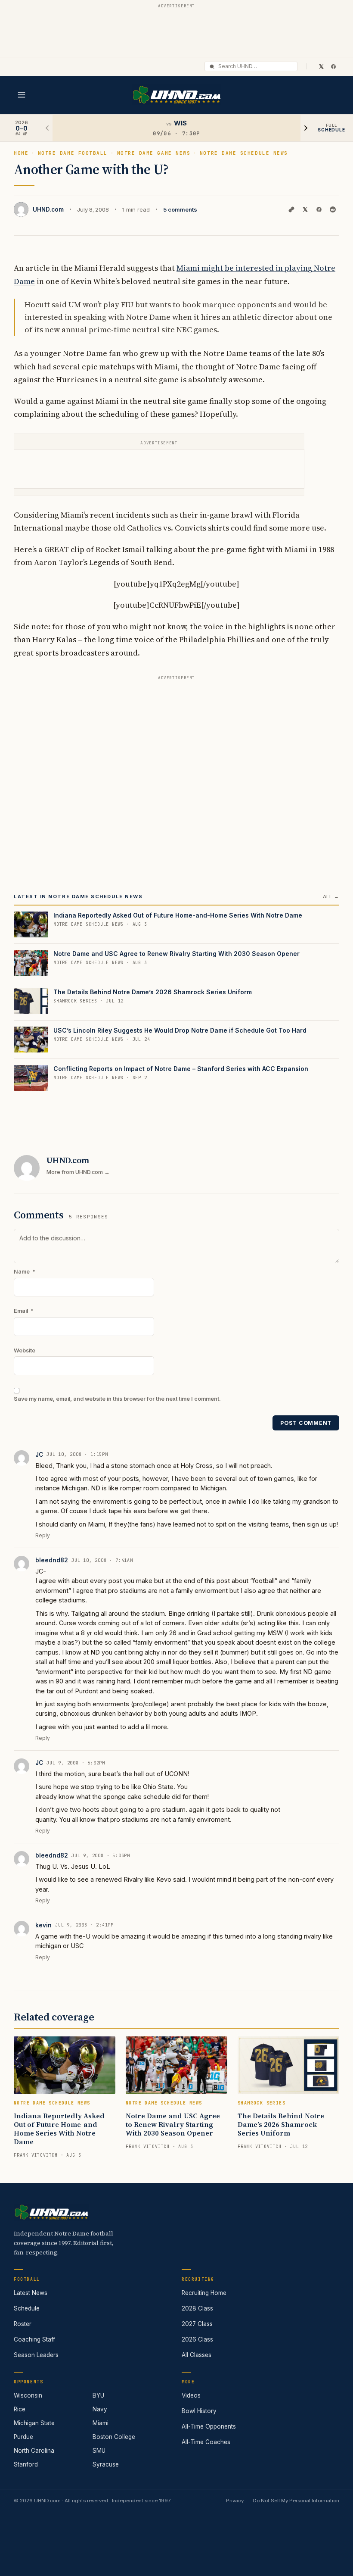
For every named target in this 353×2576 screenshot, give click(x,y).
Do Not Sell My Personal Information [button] (296, 2501)
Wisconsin (28, 2395)
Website (25, 1350)
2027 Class (197, 2324)
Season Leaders (36, 2355)
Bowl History (199, 2411)
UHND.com (48, 209)
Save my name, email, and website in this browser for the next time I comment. (117, 1399)
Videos (191, 2395)
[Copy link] (291, 209)
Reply (43, 1535)
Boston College (114, 2437)
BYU (98, 2395)
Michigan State (34, 2423)
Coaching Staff (34, 2339)
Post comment (306, 1423)
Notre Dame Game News (154, 153)
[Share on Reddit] (333, 209)
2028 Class (197, 2308)
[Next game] (306, 128)
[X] (321, 66)
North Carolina (34, 2451)
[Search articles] (212, 67)
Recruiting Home (204, 2293)
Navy (100, 2409)
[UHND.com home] (51, 2212)
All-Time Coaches (206, 2442)
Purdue (23, 2437)
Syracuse (106, 2464)
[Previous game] (47, 128)
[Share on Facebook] (319, 209)
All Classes (197, 2355)
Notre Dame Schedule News (244, 153)
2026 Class (197, 2339)
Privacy (235, 2501)
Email (24, 1311)
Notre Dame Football (73, 153)
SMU (99, 2451)
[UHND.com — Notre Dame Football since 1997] (177, 95)
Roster (23, 2324)
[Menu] (22, 95)
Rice (20, 2409)
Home (21, 153)
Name (25, 1272)
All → (331, 896)
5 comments (180, 209)
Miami (101, 2423)
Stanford (26, 2464)
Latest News (31, 2293)
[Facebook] (333, 66)
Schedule (27, 2308)
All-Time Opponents (209, 2426)
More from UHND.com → (78, 1172)
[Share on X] (305, 209)
